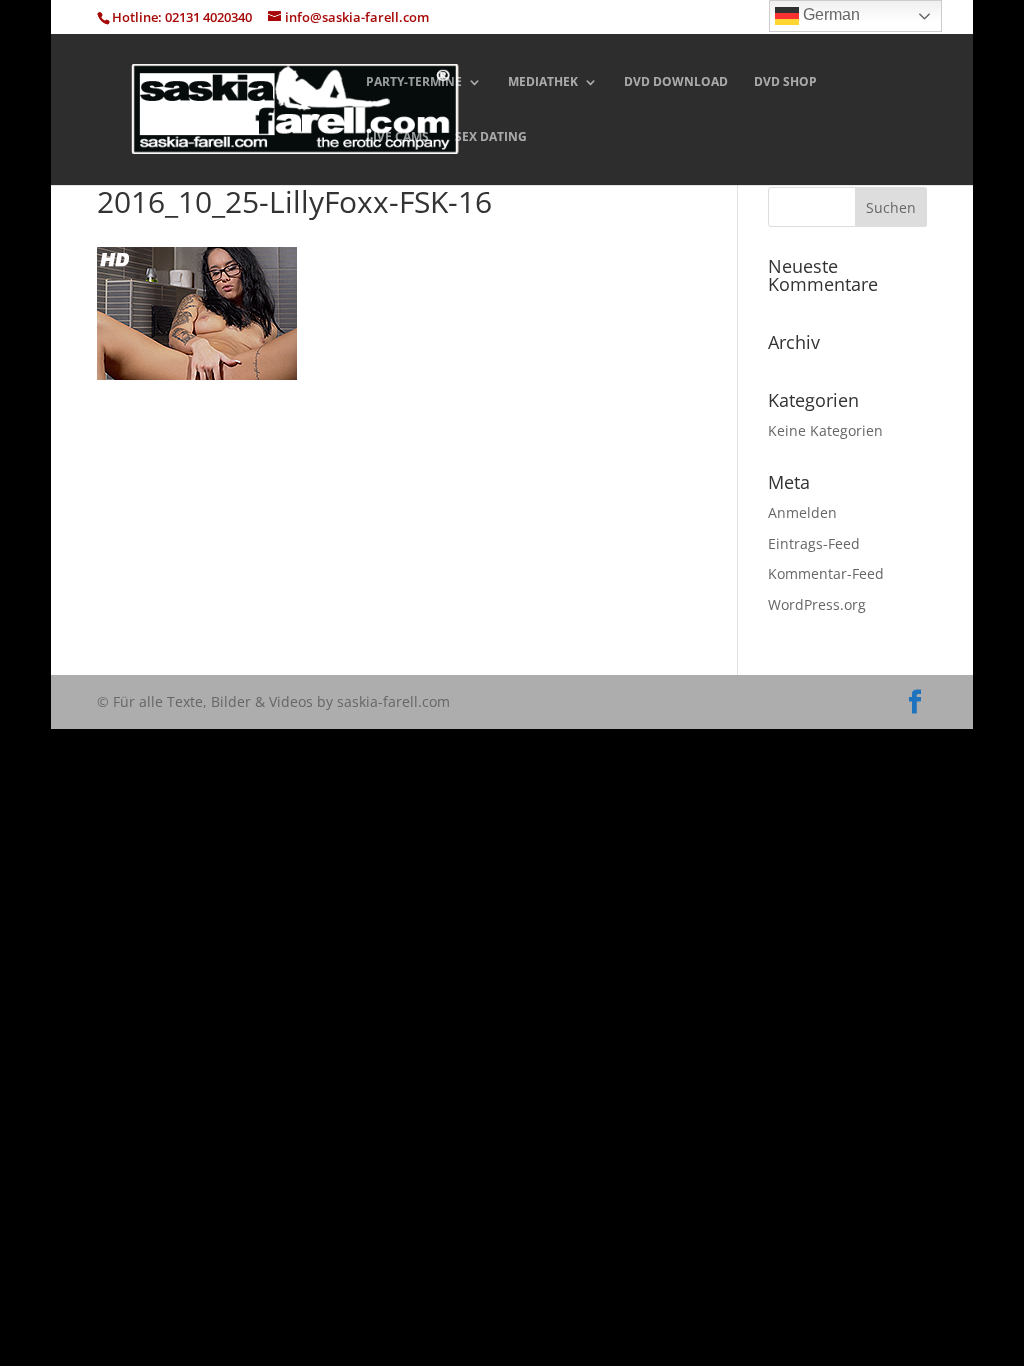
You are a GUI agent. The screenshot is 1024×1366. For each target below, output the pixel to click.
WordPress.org (817, 604)
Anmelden (802, 512)
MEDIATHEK (543, 82)
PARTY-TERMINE (414, 82)
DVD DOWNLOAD (676, 82)
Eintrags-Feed (814, 543)
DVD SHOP (785, 82)
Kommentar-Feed (826, 573)
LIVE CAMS (397, 137)
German (829, 14)
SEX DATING (491, 137)
